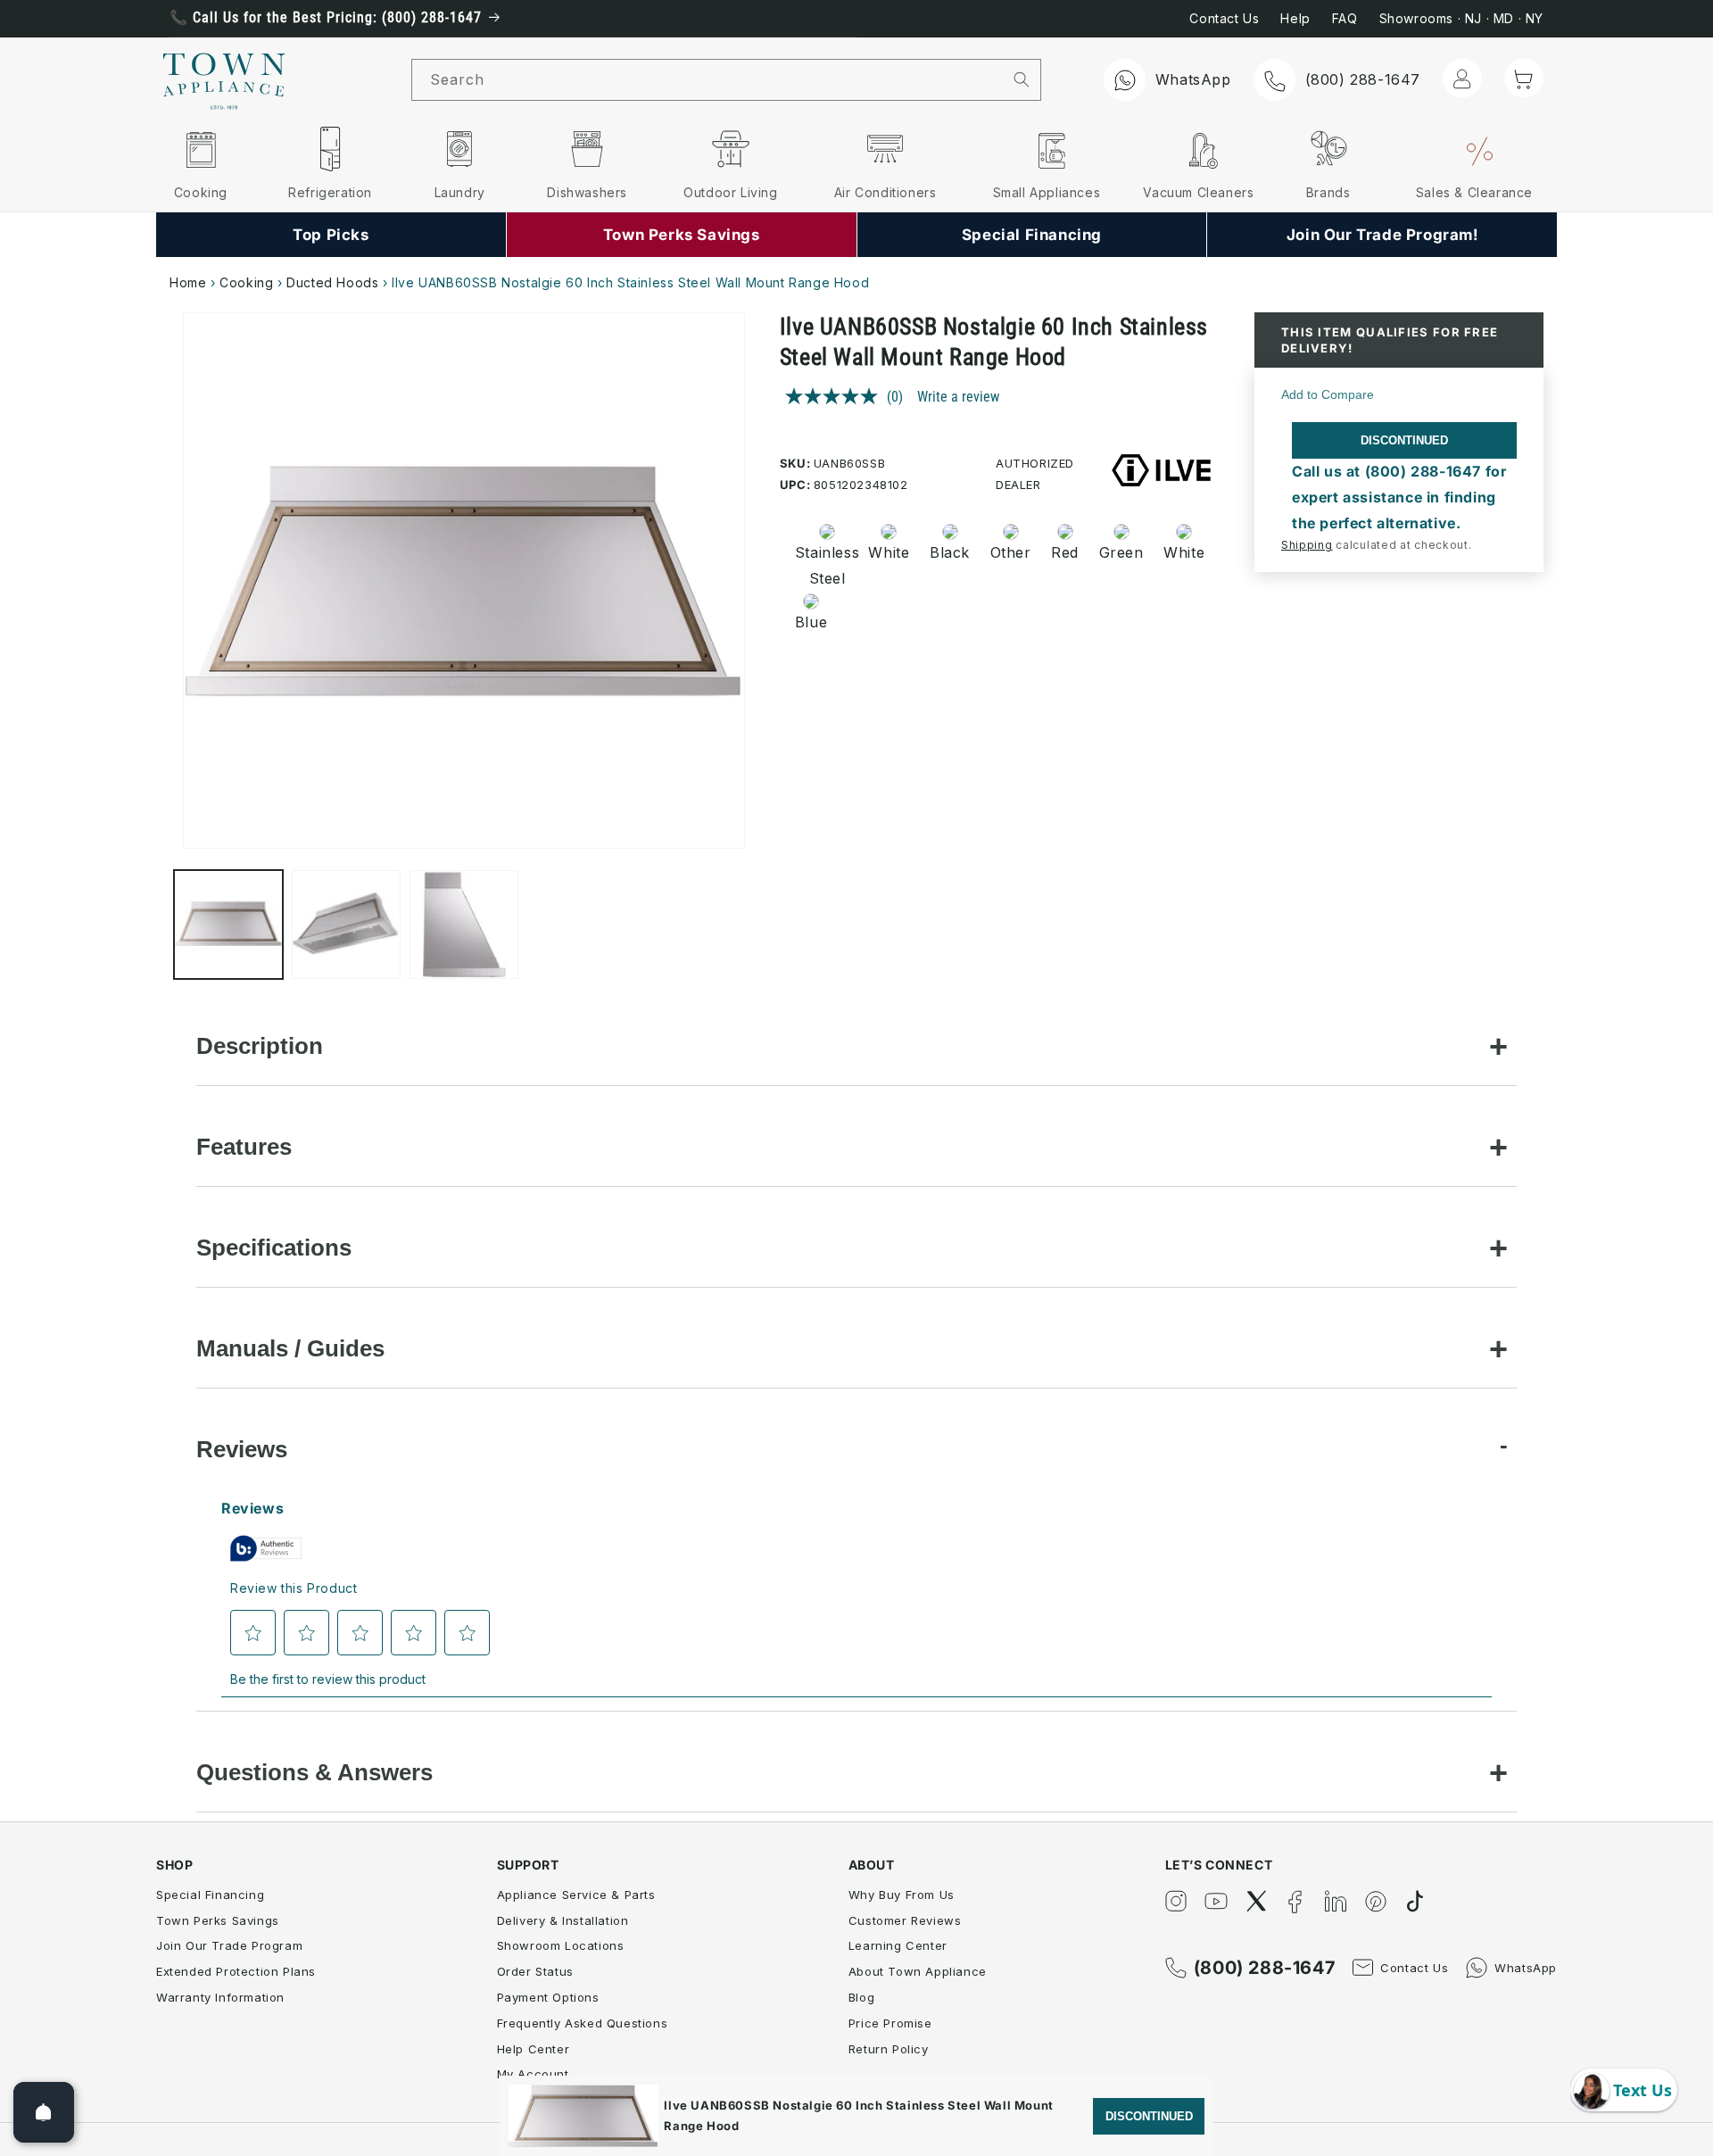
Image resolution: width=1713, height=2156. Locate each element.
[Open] (44, 2112)
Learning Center (898, 1945)
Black (950, 552)
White (889, 552)
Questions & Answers (314, 1772)
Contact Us (1224, 18)
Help (1295, 18)
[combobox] (708, 80)
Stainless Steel (822, 565)
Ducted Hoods (332, 282)
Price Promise (890, 2023)
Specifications (274, 1248)
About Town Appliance (918, 1971)
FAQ (1345, 18)
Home (188, 282)
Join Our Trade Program (229, 1945)
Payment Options (548, 1997)
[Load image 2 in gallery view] (346, 925)
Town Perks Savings (218, 1920)
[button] (1524, 79)
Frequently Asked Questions (583, 2023)
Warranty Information (220, 1997)
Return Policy (889, 2049)
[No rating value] (836, 396)
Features (244, 1147)
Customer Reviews (905, 1920)
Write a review (958, 397)
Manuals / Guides (290, 1348)
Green (1121, 552)
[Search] (1022, 79)
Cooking (246, 282)
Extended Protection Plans (236, 1971)
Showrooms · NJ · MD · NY (1461, 18)
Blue (811, 622)
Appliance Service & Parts (576, 1895)
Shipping (1307, 545)
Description (260, 1046)
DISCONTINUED (1404, 440)
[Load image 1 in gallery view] (228, 925)
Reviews (242, 1449)
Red (1065, 552)
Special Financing (210, 1895)
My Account (533, 2074)
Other (1011, 552)
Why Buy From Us (902, 1895)
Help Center (534, 2049)
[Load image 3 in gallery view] (464, 925)
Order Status (535, 1971)
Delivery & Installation (563, 1920)
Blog (861, 1997)
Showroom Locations (561, 1945)
